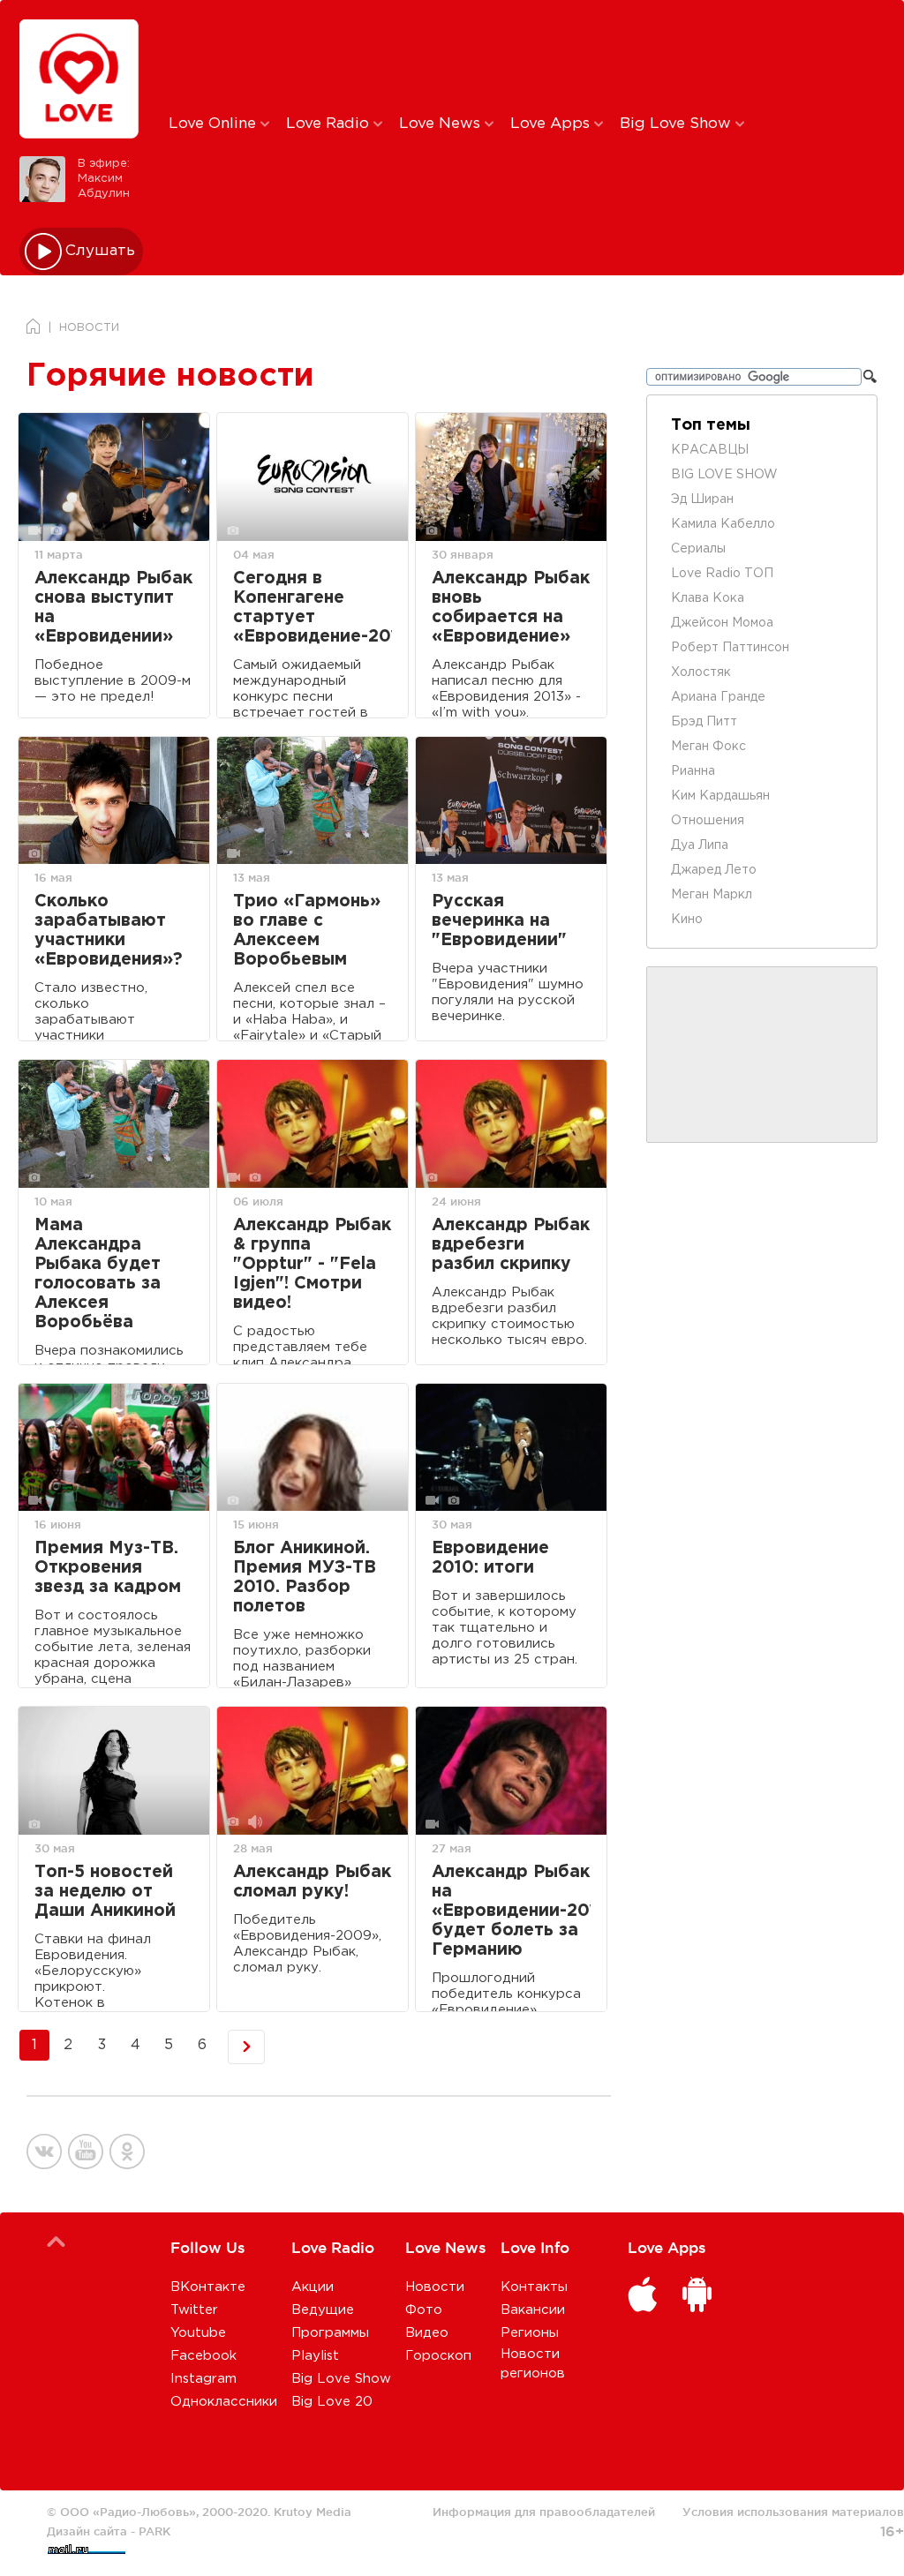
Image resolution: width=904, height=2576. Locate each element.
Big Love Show (678, 124)
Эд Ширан (702, 499)
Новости (435, 2287)
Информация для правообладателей (544, 2512)
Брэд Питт (704, 722)
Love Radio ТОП (722, 574)
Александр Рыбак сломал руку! (312, 1882)
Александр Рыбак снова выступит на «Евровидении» (113, 608)
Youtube (198, 2333)
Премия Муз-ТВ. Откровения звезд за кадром (108, 1568)
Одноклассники (224, 2402)
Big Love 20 (332, 2402)
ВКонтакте (208, 2287)
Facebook (203, 2356)
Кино (687, 920)
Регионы (530, 2333)
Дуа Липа (700, 845)
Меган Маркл (712, 895)
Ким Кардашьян (720, 796)
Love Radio (330, 124)
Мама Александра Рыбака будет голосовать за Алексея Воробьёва (98, 1274)
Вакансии (533, 2310)
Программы (330, 2333)
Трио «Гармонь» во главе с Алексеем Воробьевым (307, 931)
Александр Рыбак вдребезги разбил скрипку (511, 1245)
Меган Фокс (708, 747)
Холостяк (701, 672)
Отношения (708, 821)
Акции (313, 2287)
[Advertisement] (462, 56)
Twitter (194, 2310)
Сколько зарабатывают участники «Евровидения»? (109, 931)
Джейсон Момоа (722, 623)
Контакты (534, 2287)
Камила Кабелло (723, 524)
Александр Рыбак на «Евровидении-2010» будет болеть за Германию (511, 1911)
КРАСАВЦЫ (710, 450)
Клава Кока (708, 598)
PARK (154, 2531)
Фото (424, 2310)
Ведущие (323, 2310)
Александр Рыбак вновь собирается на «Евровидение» (511, 608)
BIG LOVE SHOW (724, 475)
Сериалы (698, 549)
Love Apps (552, 124)
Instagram (203, 2379)
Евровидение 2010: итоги (490, 1558)
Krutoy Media (313, 2512)
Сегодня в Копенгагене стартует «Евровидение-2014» (313, 608)
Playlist (315, 2356)
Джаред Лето (714, 870)
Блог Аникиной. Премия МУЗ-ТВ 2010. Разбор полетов (305, 1577)
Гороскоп (438, 2356)
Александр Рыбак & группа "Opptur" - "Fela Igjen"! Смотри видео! (312, 1264)
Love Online (215, 124)
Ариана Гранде (718, 697)
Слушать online (101, 251)
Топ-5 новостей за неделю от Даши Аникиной (105, 1892)
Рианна (693, 771)
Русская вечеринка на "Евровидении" (499, 921)
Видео (427, 2333)
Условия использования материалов (793, 2512)
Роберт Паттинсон (730, 648)
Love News (442, 124)
